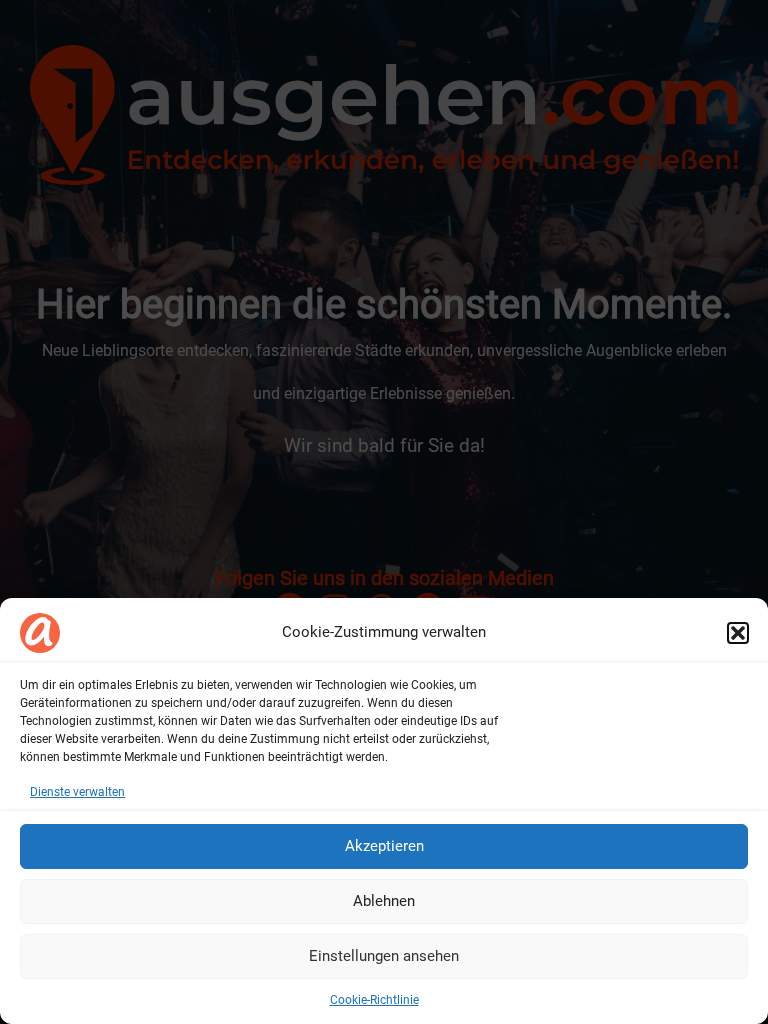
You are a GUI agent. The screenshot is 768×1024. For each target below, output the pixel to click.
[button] (738, 633)
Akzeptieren (384, 846)
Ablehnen (384, 901)
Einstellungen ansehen (384, 956)
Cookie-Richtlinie (374, 1000)
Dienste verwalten (77, 792)
